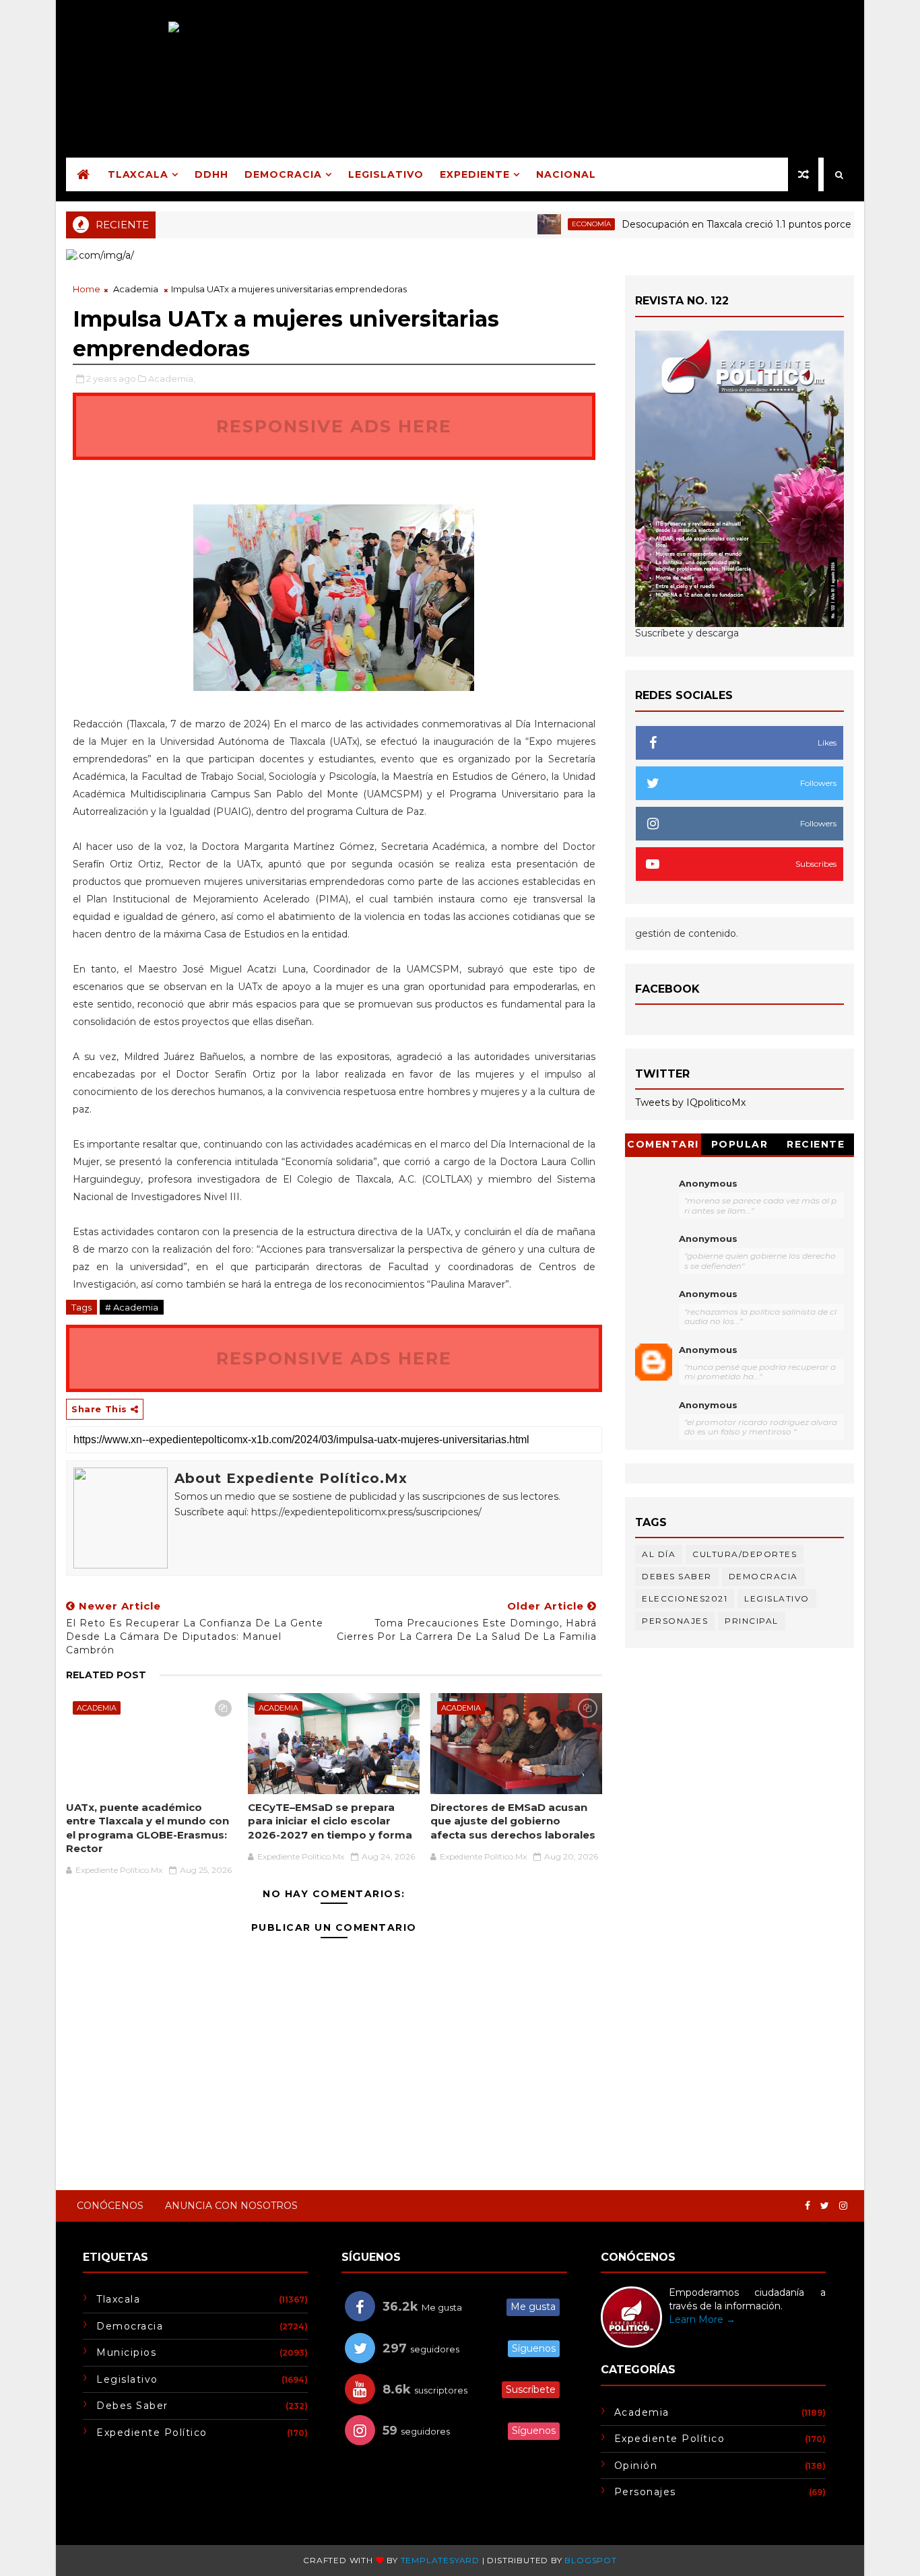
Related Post (106, 1675)
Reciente (816, 1144)
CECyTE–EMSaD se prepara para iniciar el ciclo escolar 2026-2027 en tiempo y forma (330, 1821)
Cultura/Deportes (745, 1554)
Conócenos (110, 2206)
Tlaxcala (138, 174)
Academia (136, 289)
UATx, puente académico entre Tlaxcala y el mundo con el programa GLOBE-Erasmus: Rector (147, 1828)
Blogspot (590, 2560)
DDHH (211, 174)
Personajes (675, 1621)
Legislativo (386, 174)
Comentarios (663, 1147)
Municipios (126, 2352)
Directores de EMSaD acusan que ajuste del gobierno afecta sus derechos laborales (513, 1821)
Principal (752, 1621)
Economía (554, 224)
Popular (740, 1144)
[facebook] (808, 2206)
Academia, (172, 378)
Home (87, 289)
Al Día (659, 1554)
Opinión (636, 2466)
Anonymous (708, 1183)
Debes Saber (677, 1576)
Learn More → (702, 2319)
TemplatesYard (440, 2560)
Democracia (283, 174)
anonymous (708, 1350)
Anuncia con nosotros (231, 2206)
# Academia (132, 1307)
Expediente (475, 174)
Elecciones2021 (685, 1598)
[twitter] (825, 2206)
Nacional (566, 174)
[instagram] (843, 2206)
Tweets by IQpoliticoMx (690, 1102)
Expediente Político (152, 2433)
